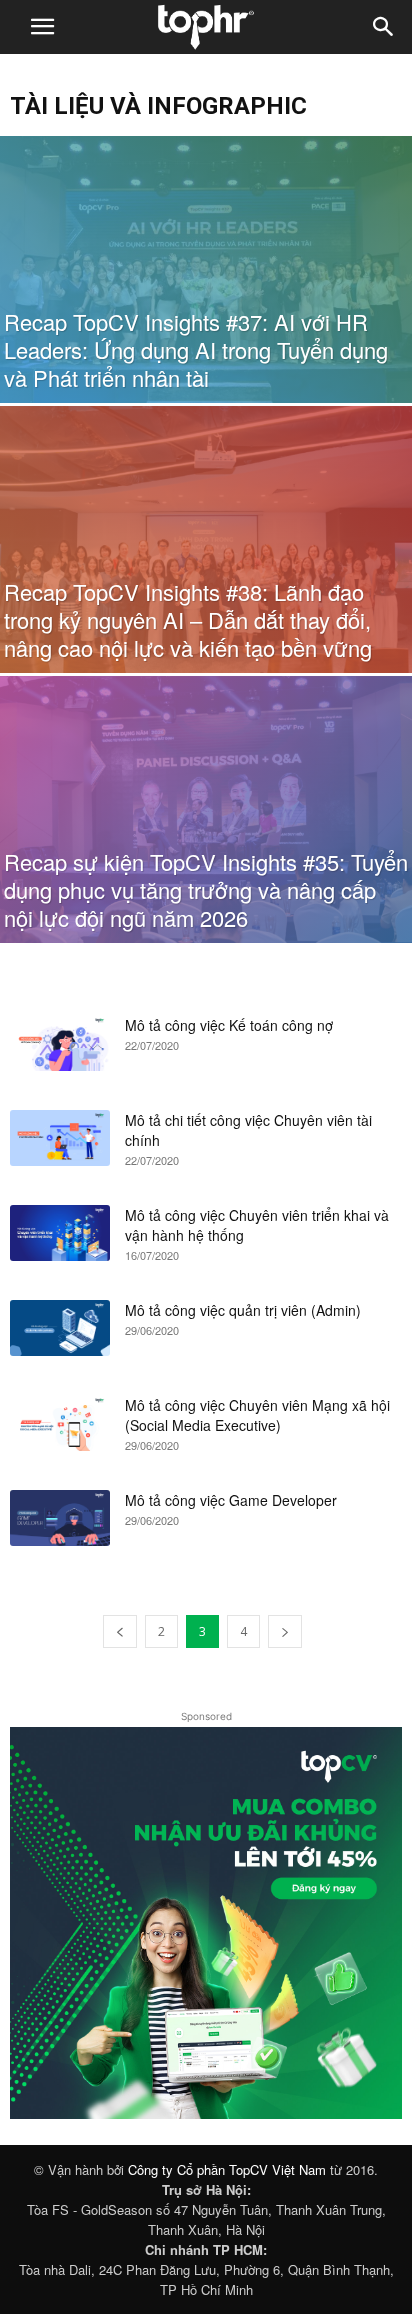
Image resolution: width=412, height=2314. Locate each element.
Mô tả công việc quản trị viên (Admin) (243, 1310)
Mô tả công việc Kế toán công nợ (229, 1025)
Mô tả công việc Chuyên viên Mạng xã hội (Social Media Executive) (257, 1415)
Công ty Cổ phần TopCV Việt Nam (227, 2169)
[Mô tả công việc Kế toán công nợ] (60, 1043)
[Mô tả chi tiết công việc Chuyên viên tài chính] (60, 1138)
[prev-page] (120, 1631)
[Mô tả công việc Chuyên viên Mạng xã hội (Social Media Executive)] (60, 1423)
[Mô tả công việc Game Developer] (60, 1518)
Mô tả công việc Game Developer (231, 1500)
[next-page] (285, 1631)
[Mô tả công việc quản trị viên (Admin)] (60, 1328)
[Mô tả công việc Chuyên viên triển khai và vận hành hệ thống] (60, 1233)
